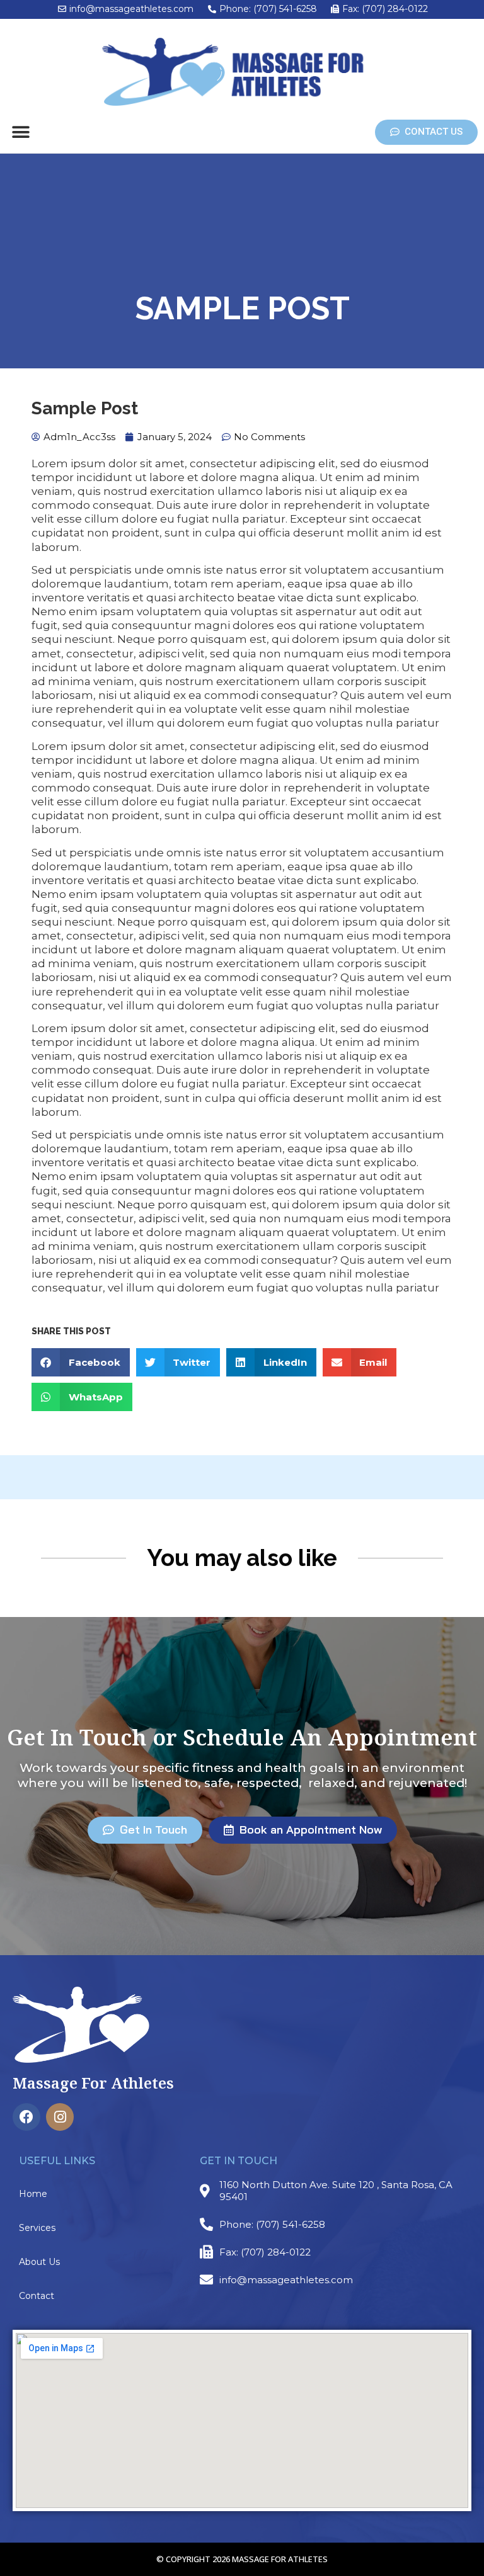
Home (33, 2194)
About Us (39, 2262)
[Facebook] (26, 2117)
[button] (20, 133)
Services (37, 2228)
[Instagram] (60, 2117)
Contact (37, 2296)
